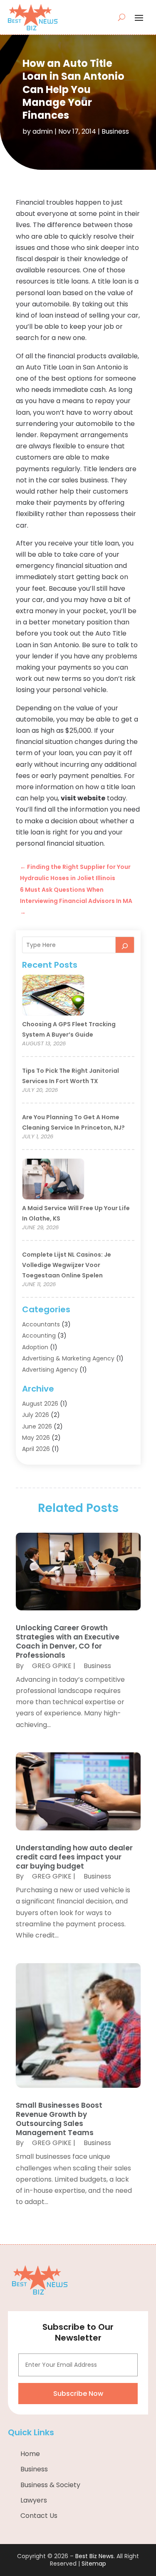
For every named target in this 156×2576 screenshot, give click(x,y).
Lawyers (34, 2500)
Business (115, 131)
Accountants (41, 1324)
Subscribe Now (78, 2394)
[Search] (125, 945)
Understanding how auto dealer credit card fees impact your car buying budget (74, 1857)
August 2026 (40, 1404)
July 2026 (36, 1415)
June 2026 (37, 1426)
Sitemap (94, 2564)
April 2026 (36, 1449)
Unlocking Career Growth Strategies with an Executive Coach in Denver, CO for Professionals (68, 1641)
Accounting (39, 1336)
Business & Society (50, 2485)
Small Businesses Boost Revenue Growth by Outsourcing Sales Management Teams (59, 2119)
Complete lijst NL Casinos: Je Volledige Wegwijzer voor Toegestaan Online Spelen (67, 1265)
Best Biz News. (95, 2556)
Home (30, 2454)
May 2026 (36, 1438)
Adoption (35, 1347)
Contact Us (39, 2516)
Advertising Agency (50, 1370)
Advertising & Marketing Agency (68, 1358)
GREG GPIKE (52, 1666)
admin (43, 131)
